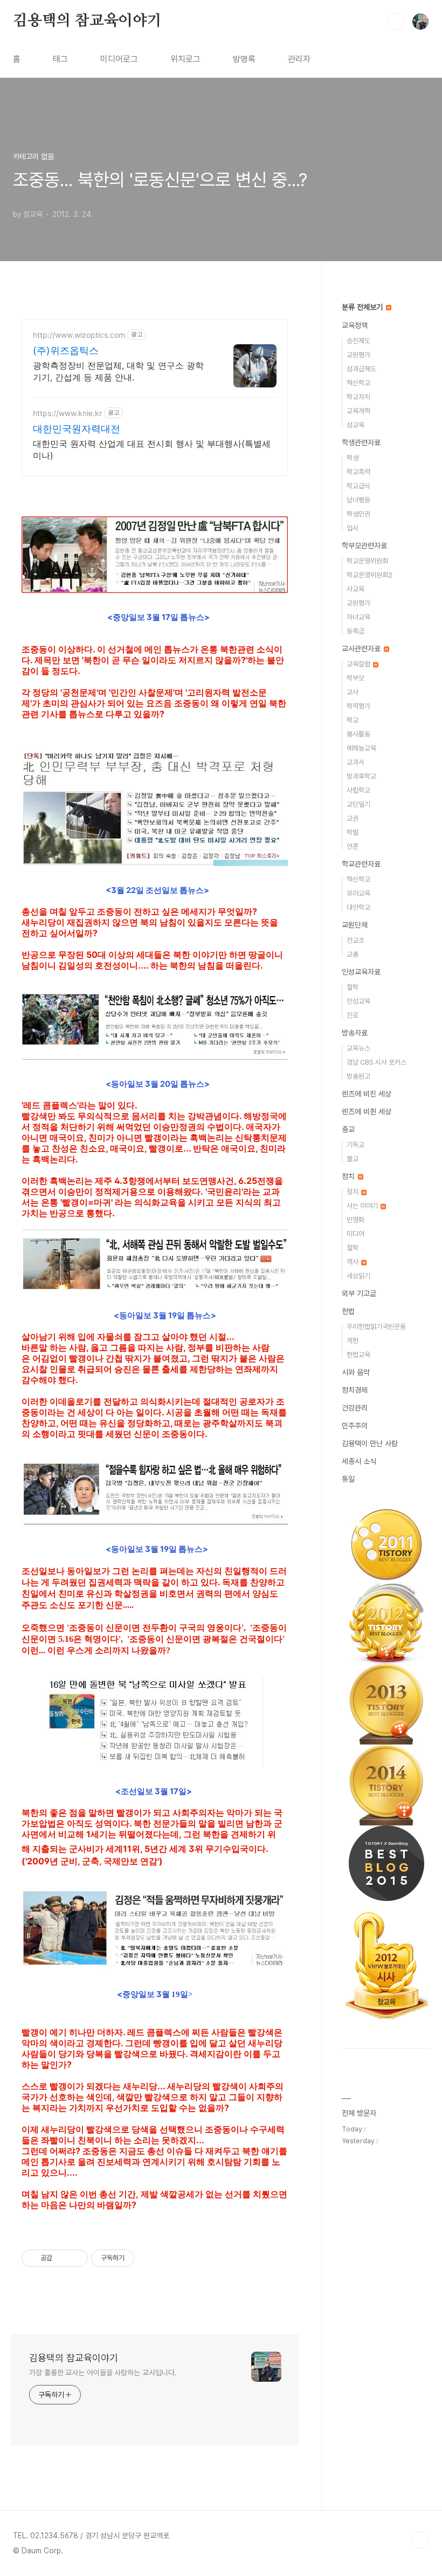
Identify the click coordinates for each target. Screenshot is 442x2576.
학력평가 (358, 706)
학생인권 (358, 514)
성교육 (355, 425)
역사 (353, 1262)
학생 (353, 458)
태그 (60, 59)
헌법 (348, 1311)
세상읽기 (358, 1276)
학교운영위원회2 (370, 575)
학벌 (353, 832)
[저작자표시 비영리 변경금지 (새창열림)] (149, 2258)
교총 (353, 954)
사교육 (355, 589)
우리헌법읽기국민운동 (376, 1327)
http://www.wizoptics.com (79, 335)
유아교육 (358, 893)
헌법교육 (358, 1355)
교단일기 (358, 804)
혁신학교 (358, 383)
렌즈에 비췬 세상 (367, 1112)
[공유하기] (62, 2258)
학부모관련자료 (364, 546)
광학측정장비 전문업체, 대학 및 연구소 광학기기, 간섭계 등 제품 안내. (118, 371)
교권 (353, 818)
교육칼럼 (359, 664)
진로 (353, 1015)
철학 (353, 987)
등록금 (355, 631)
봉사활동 (358, 734)
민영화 (355, 1220)
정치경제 (355, 1390)
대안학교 (358, 907)
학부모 (355, 678)
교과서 (355, 762)
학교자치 (358, 397)
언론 (353, 846)
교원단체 (355, 925)
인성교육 (358, 1001)
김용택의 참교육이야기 (87, 21)
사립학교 (358, 790)
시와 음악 (356, 1372)
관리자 (299, 59)
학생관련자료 (361, 442)
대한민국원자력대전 (77, 429)
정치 (349, 1176)
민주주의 (355, 1426)
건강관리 (355, 1408)
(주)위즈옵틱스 (66, 350)
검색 (396, 22)
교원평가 (358, 355)
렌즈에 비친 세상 (367, 1094)
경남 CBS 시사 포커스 (377, 1062)
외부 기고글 (359, 1293)
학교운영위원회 (367, 561)
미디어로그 (119, 59)
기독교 (355, 1145)
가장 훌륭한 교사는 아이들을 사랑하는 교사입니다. (103, 2373)
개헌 (353, 1341)
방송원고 (358, 1076)
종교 (348, 1129)
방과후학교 (361, 776)
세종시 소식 (359, 1461)
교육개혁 (358, 411)
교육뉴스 (358, 1048)
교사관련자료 (362, 649)
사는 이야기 (363, 1206)
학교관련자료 (361, 864)
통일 (348, 1479)
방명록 (244, 59)
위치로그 (185, 59)
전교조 (355, 940)
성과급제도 (361, 369)
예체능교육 (361, 748)
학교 (353, 720)
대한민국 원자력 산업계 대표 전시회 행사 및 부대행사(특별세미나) (152, 449)
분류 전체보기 (363, 307)
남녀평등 (358, 500)
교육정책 (355, 325)
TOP (420, 2540)
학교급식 (358, 486)
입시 (353, 528)
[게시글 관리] (76, 2258)
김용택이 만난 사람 (370, 1443)
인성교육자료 (361, 972)
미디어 (355, 1234)
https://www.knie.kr (67, 413)
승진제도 (358, 341)
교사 (353, 692)
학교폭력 (358, 472)
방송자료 (355, 1033)
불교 (353, 1159)
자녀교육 (358, 617)
